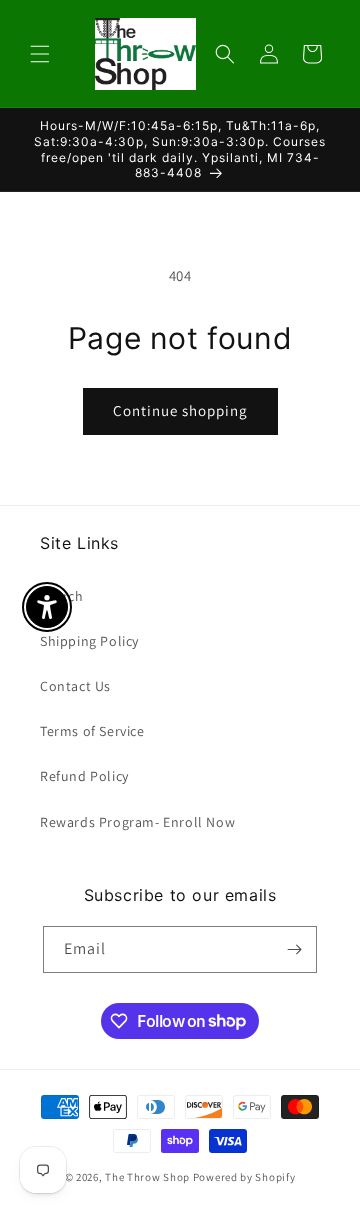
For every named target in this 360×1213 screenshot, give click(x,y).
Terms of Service (92, 731)
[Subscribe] (294, 949)
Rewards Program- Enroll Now (137, 822)
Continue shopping (180, 410)
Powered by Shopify (244, 1177)
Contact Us (75, 686)
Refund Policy (84, 776)
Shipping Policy (89, 641)
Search (62, 596)
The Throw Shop (147, 1177)
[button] (40, 54)
